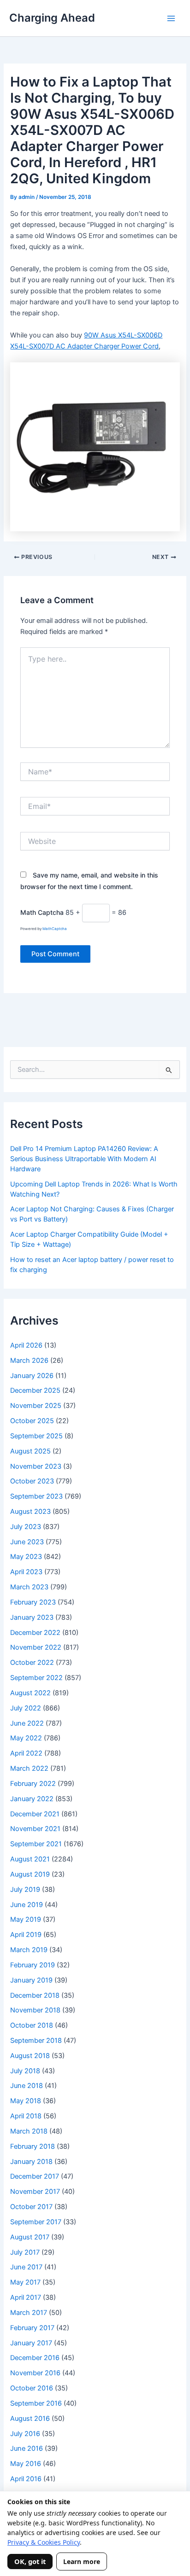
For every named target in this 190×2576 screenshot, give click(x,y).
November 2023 (36, 1466)
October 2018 (32, 2025)
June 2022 (27, 1723)
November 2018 (35, 2010)
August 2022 (30, 1693)
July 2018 (25, 2071)
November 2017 (35, 2192)
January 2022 (32, 1799)
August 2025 (30, 1451)
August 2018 (30, 2056)
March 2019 (29, 1950)
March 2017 (29, 2313)
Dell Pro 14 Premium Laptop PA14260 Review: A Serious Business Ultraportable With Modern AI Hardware (84, 1159)
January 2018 (31, 2162)
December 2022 (35, 1633)
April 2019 (26, 1935)
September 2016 (36, 2403)
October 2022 (32, 1663)
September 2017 (36, 2222)
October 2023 (32, 1481)
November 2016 (35, 2373)
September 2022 (36, 1678)
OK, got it (30, 2561)
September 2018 (36, 2041)
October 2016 (32, 2388)
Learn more (82, 2561)
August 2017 (30, 2237)
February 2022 (33, 1784)
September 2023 (36, 1496)
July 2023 (26, 1527)
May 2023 (26, 1557)
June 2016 (27, 2448)
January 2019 (31, 1980)
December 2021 (35, 1814)
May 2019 (26, 1919)
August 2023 (30, 1512)
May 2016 (26, 2464)
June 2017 (26, 2267)
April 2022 (26, 1753)
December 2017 (35, 2176)
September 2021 (36, 1844)
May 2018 (26, 2101)
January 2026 (32, 1376)
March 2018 (29, 2131)
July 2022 (26, 1708)
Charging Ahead (52, 18)
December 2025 (35, 1390)
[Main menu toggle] (171, 18)
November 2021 (35, 1829)
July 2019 (25, 1890)
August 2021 (30, 1859)
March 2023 (29, 1587)
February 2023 (33, 1602)
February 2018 (33, 2146)
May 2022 (26, 1738)
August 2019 (30, 1874)
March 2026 (29, 1361)
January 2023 (32, 1617)
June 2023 (27, 1542)
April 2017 (26, 2297)
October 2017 (31, 2207)
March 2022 (29, 1768)
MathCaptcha (55, 929)
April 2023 (26, 1572)
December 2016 (35, 2358)
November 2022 (36, 1647)
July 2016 (25, 2434)
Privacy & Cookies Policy (44, 2542)
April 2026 (26, 1345)
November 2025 (36, 1406)
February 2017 (32, 2328)
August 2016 (30, 2419)
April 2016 (26, 2479)
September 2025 (36, 1436)
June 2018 (27, 2086)
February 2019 (33, 1965)
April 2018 (26, 2116)
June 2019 (27, 1905)
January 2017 (31, 2343)
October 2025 (32, 1421)
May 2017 (25, 2282)
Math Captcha (42, 912)
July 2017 (25, 2252)
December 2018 (35, 1995)
